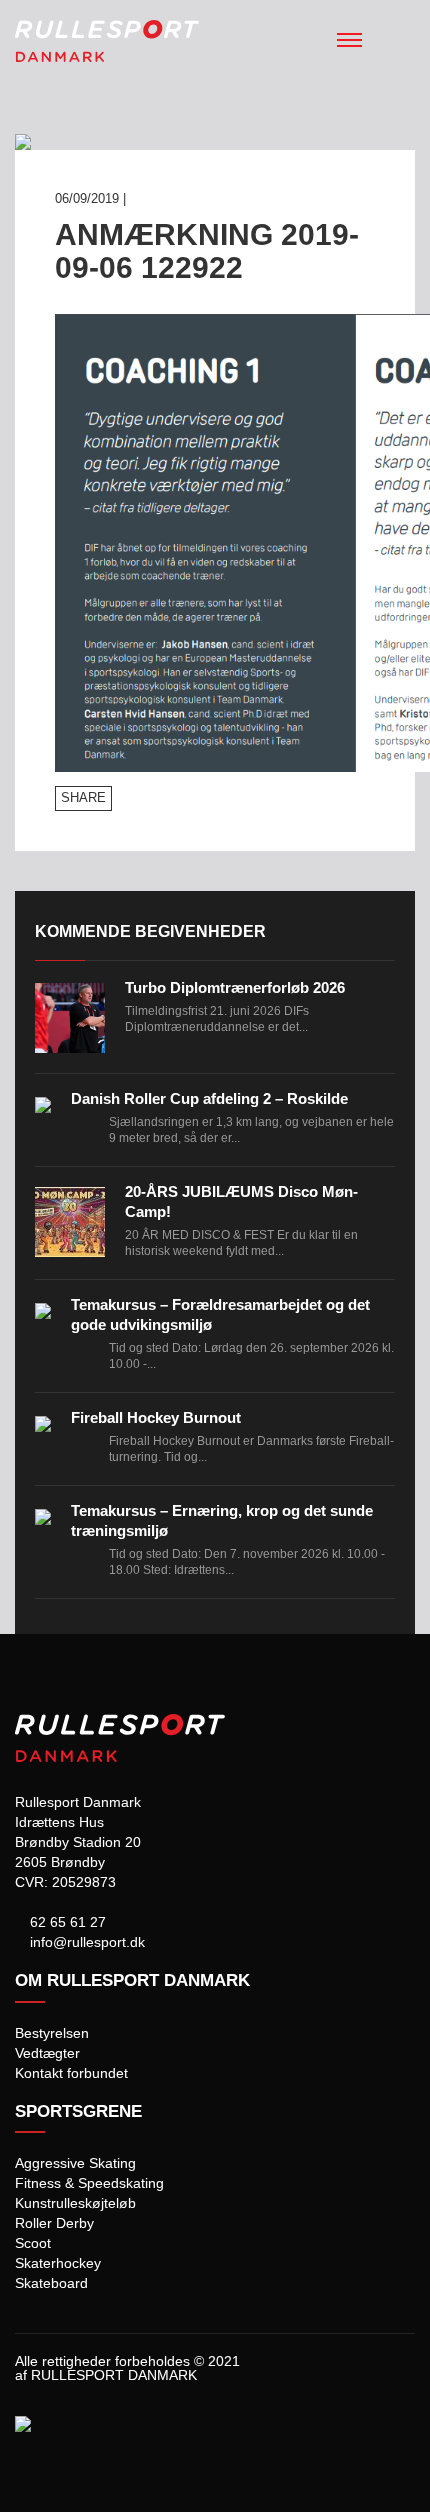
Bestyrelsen (52, 2033)
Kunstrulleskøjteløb (75, 2203)
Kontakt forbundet (71, 2073)
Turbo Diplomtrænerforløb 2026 (235, 987)
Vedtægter (47, 2053)
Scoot (33, 2243)
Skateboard (51, 2283)
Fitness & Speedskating (89, 2183)
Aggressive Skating (75, 2163)
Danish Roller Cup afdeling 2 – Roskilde (209, 1098)
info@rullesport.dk (85, 1942)
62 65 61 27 (66, 1922)
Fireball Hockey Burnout (156, 1417)
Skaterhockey (58, 2263)
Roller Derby (54, 2223)
